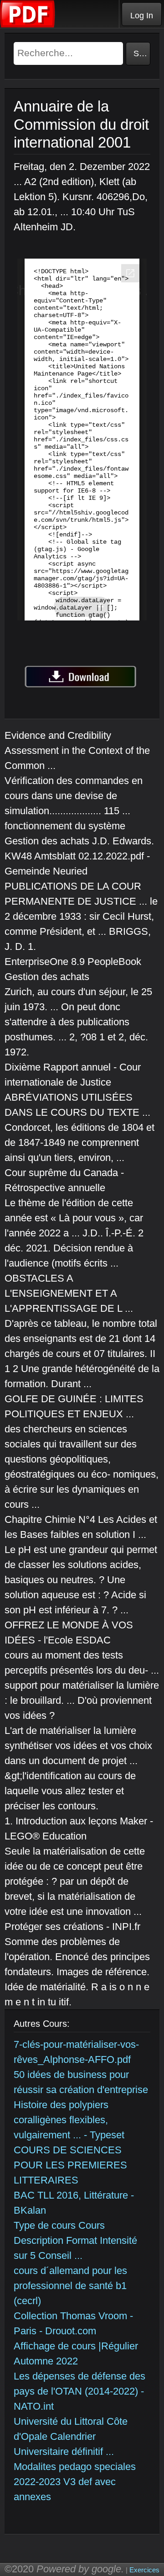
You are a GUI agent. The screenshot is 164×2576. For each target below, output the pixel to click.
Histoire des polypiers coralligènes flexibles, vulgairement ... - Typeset (69, 2120)
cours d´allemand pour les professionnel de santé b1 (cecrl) (70, 2286)
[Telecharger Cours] (28, 25)
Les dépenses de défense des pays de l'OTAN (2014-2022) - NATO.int (79, 2391)
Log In (142, 16)
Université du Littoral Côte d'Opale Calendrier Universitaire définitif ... (71, 2436)
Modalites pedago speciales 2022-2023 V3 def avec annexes (75, 2482)
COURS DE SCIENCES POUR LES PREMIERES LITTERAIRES (70, 2165)
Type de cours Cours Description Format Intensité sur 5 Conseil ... (75, 2240)
